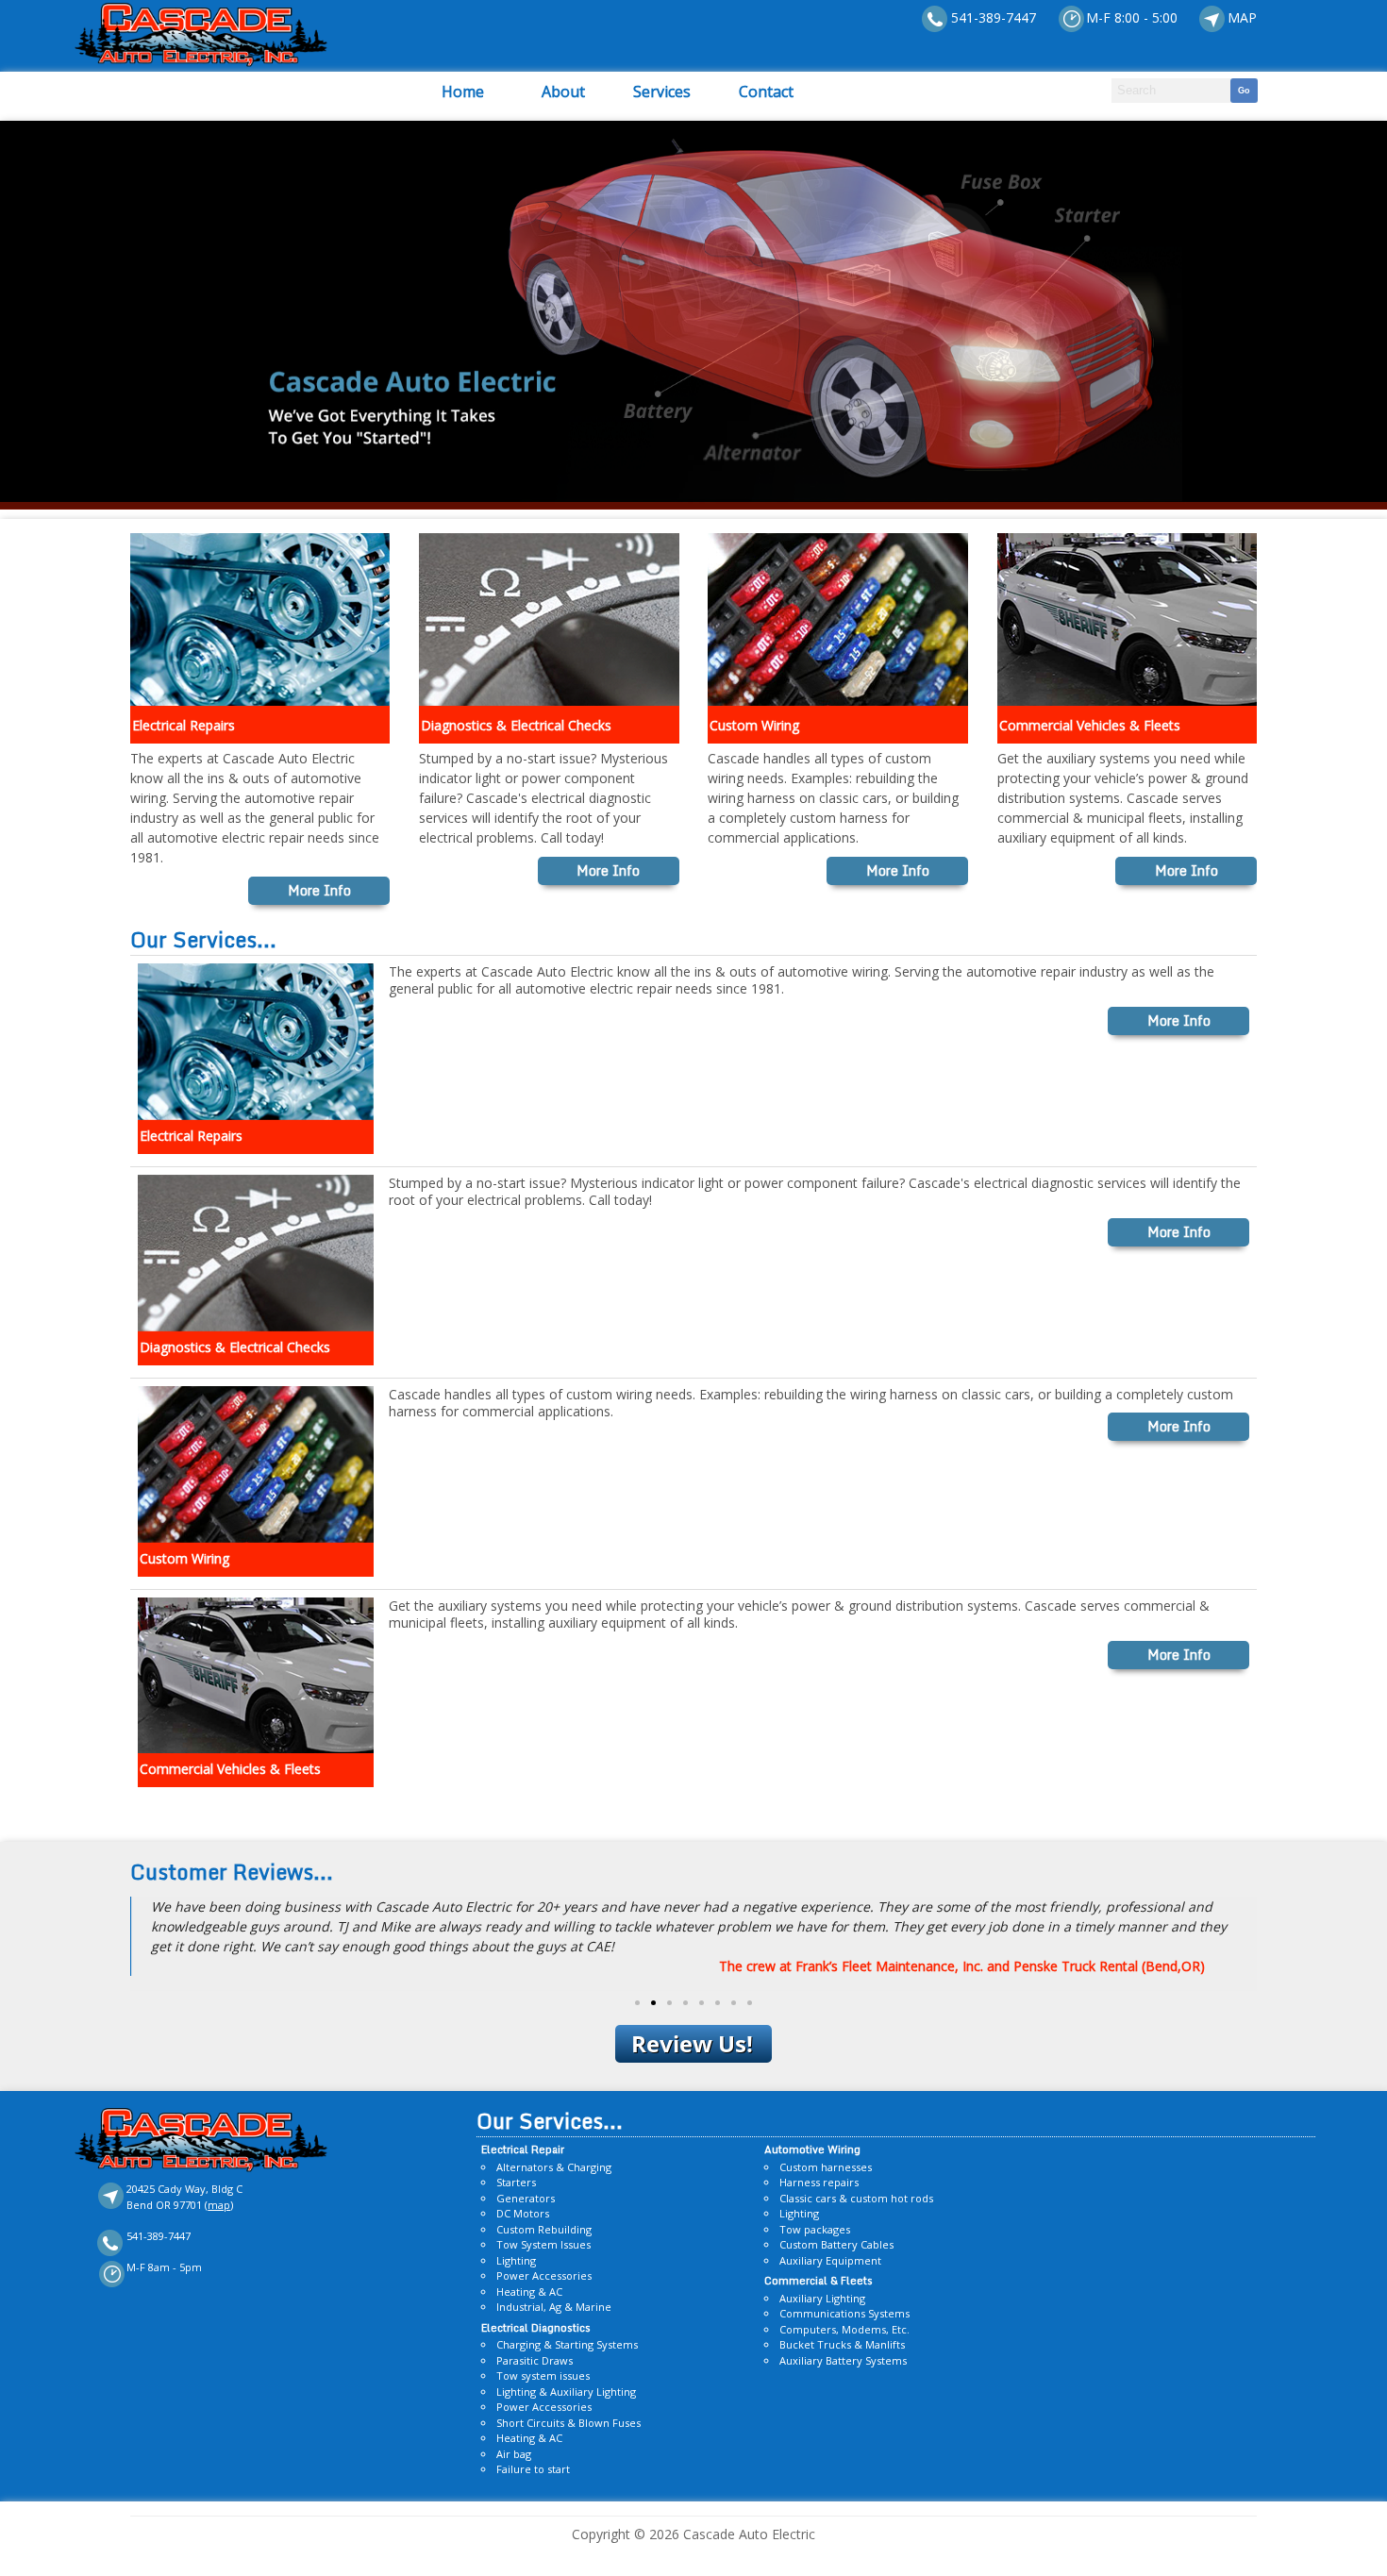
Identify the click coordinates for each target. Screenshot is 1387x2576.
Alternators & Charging (554, 2167)
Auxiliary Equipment (830, 2260)
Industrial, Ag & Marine (554, 2307)
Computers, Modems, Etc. (844, 2329)
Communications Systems (844, 2313)
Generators (526, 2198)
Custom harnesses (826, 2167)
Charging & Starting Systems (567, 2344)
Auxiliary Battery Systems (843, 2360)
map (219, 2205)
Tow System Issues (543, 2244)
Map (1242, 17)
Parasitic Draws (535, 2360)
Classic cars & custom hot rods (856, 2198)
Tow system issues (543, 2375)
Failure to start (533, 2469)
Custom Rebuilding (544, 2229)
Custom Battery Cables (836, 2244)
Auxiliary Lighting (822, 2298)
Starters (516, 2182)
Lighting (516, 2260)
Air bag (514, 2454)
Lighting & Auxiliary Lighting (566, 2392)
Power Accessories (544, 2275)
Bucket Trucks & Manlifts (842, 2344)
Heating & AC (529, 2292)
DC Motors (523, 2213)
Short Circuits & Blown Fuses (568, 2423)
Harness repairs (819, 2182)
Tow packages (815, 2229)
